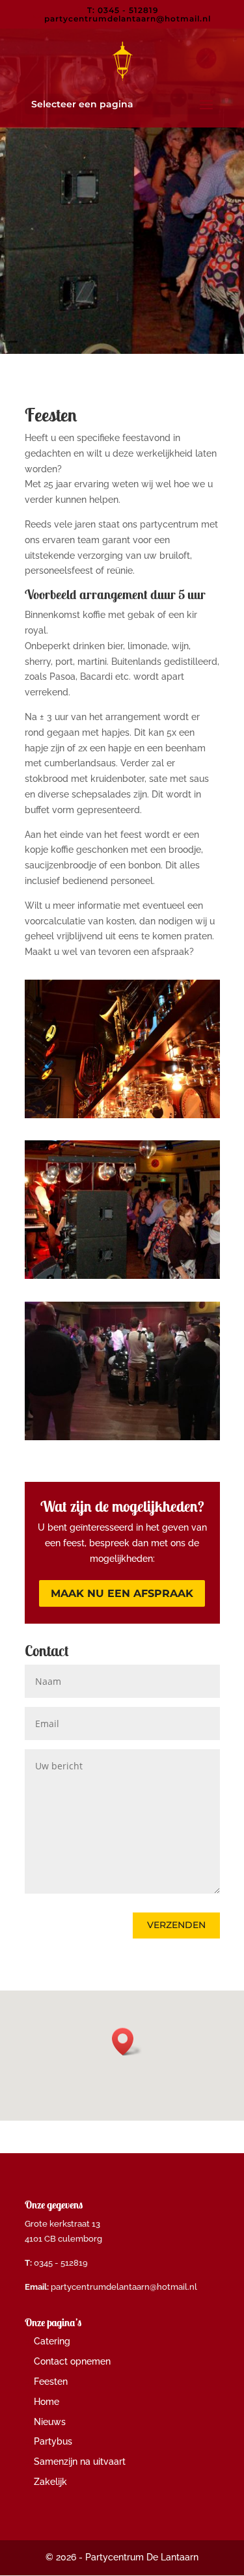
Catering (52, 2341)
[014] (122, 1115)
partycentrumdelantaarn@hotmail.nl (124, 2287)
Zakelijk (50, 2482)
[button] (127, 2042)
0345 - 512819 (61, 2263)
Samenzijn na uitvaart (80, 2462)
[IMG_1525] (122, 1437)
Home (47, 2402)
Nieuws (50, 2422)
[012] (122, 1276)
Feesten (51, 2381)
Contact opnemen (72, 2361)
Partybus (53, 2441)
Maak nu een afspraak (122, 1593)
